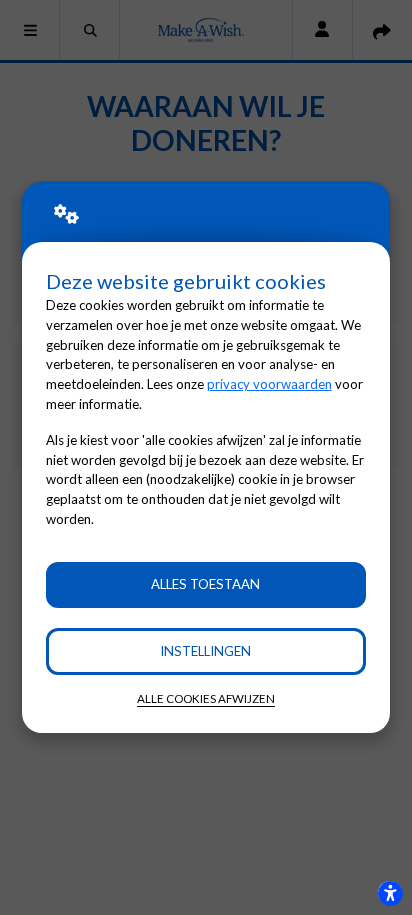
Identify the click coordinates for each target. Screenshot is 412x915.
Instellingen (205, 651)
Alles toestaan (205, 584)
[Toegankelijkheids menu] (390, 893)
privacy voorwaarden (269, 384)
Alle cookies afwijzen (206, 698)
